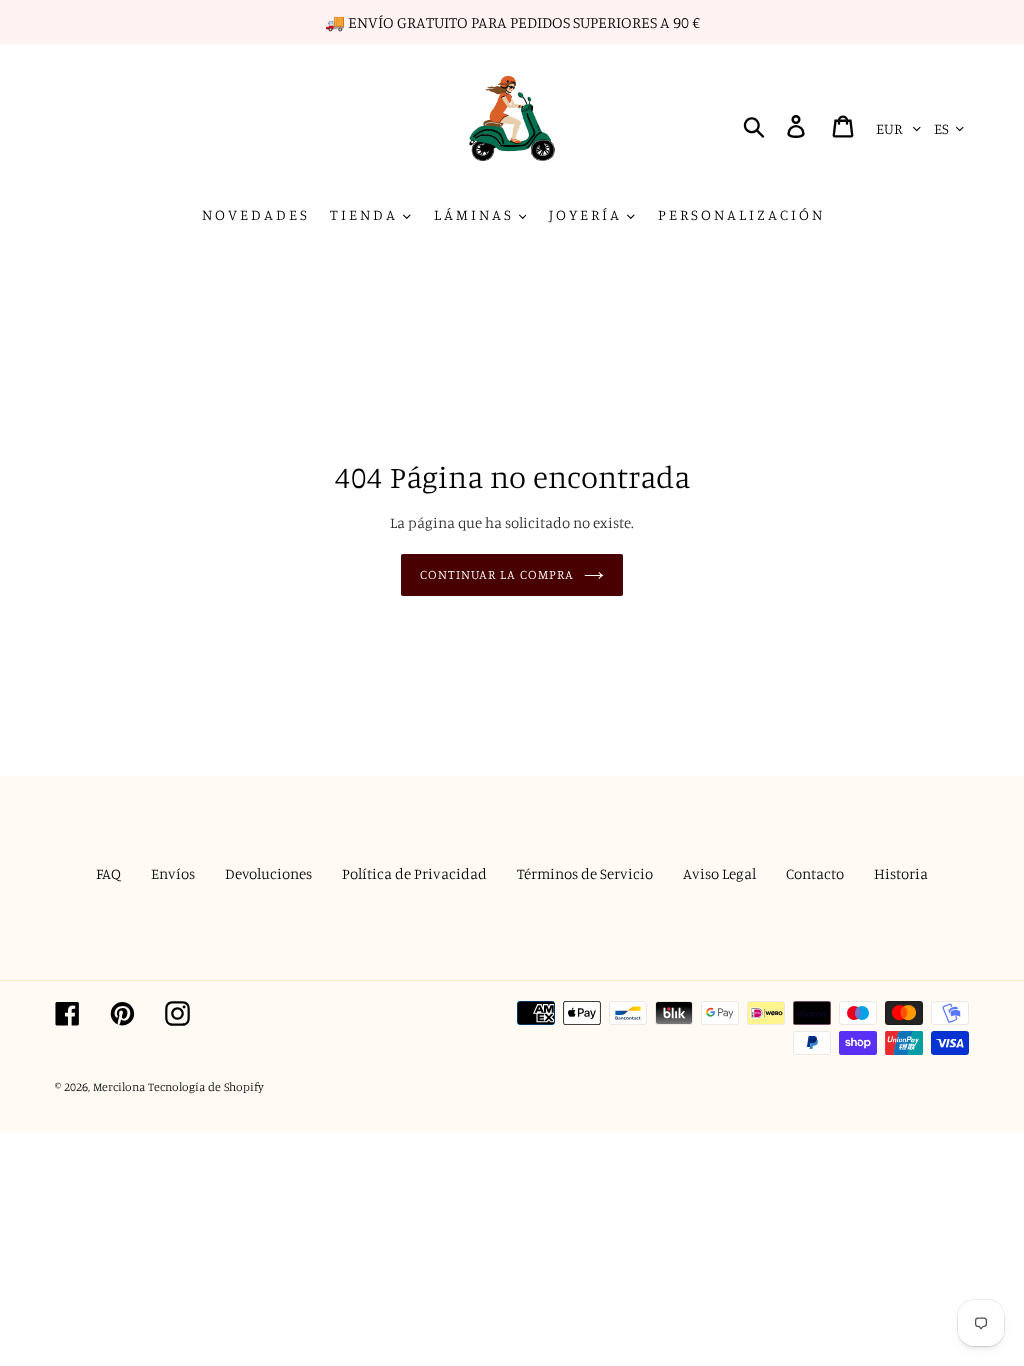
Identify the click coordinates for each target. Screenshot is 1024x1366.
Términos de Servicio (585, 873)
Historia (901, 873)
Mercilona (119, 1086)
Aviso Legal (719, 873)
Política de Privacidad (414, 873)
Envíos (173, 873)
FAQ (108, 873)
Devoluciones (268, 873)
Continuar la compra (497, 574)
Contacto (815, 873)
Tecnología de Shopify (206, 1086)
